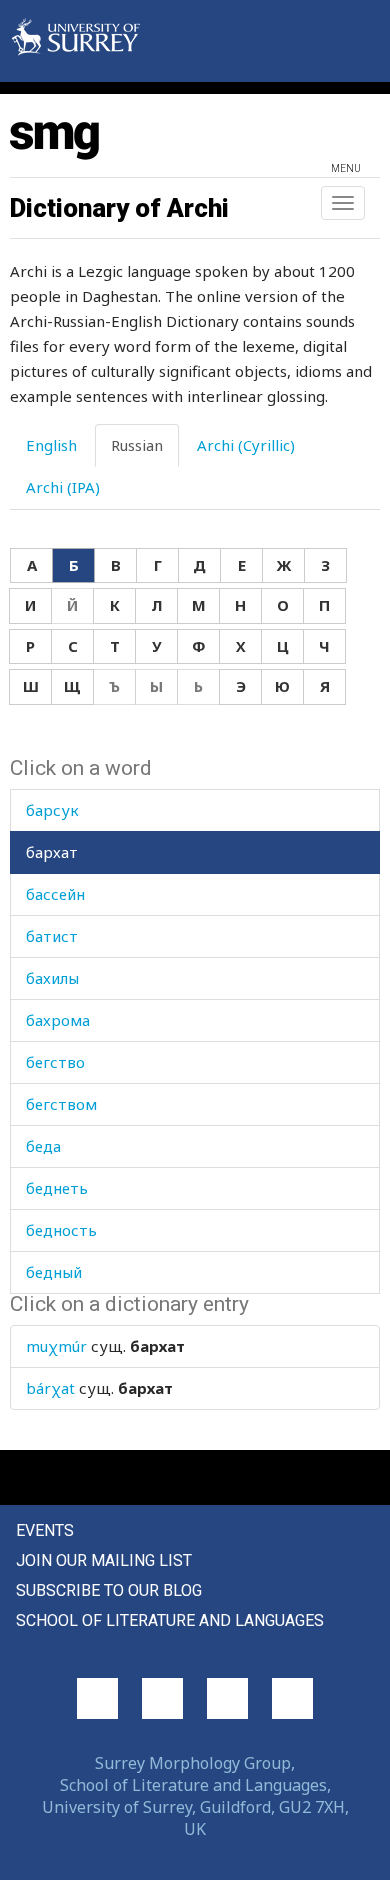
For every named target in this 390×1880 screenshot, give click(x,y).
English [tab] (51, 445)
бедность (61, 1230)
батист (52, 936)
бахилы (52, 978)
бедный (54, 1272)
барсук (52, 810)
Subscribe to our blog (109, 1590)
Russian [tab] (137, 445)
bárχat (50, 1388)
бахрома (58, 1020)
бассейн (55, 894)
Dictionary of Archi (119, 208)
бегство (55, 1062)
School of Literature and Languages (170, 1620)
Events (45, 1530)
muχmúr (56, 1346)
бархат (52, 852)
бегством (61, 1104)
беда (43, 1146)
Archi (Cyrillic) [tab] (246, 445)
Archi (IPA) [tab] (63, 487)
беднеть (57, 1188)
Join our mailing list (104, 1560)
